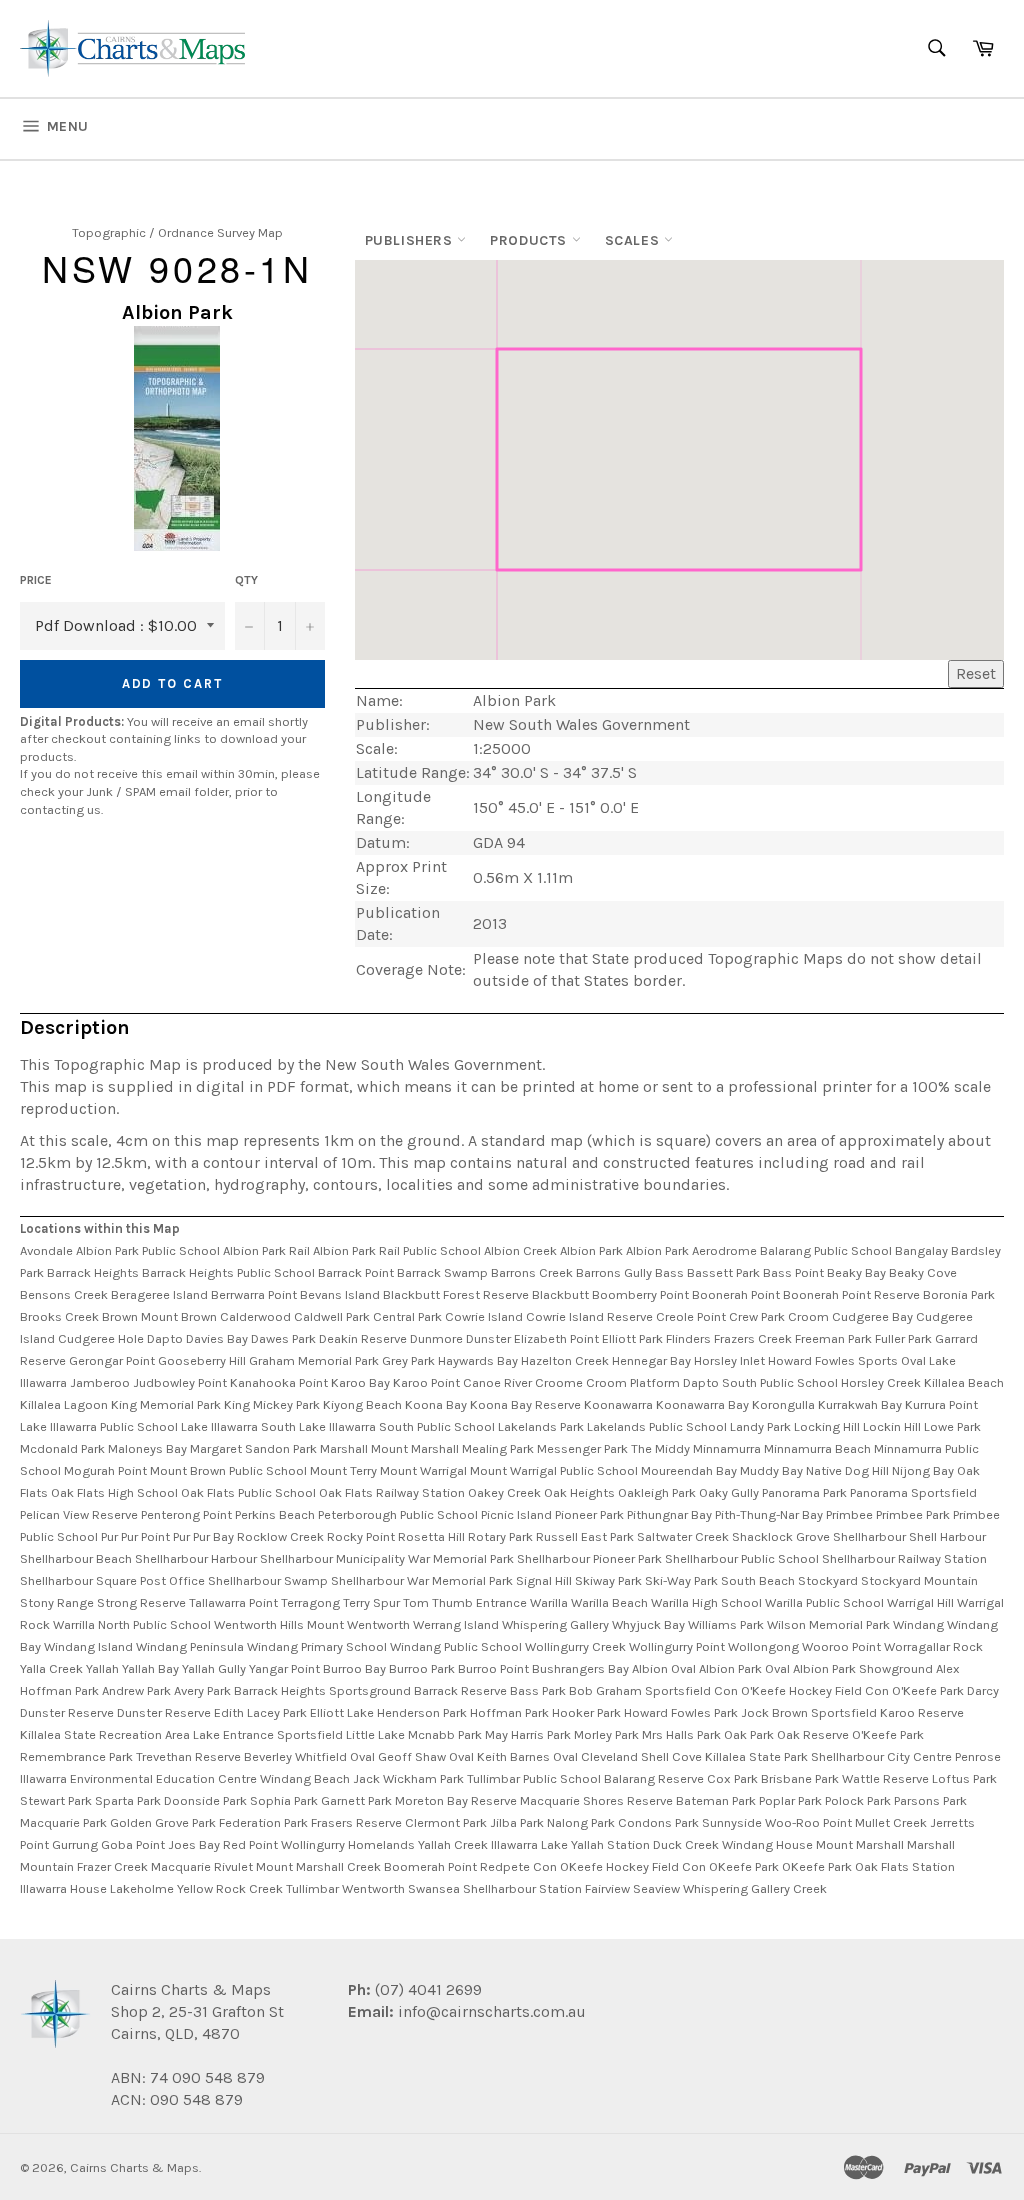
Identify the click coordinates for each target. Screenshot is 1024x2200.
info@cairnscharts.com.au (492, 2011)
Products (530, 240)
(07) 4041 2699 (426, 1989)
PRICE (36, 580)
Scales (634, 240)
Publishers (411, 240)
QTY (246, 580)
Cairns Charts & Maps (134, 2167)
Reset (976, 673)
